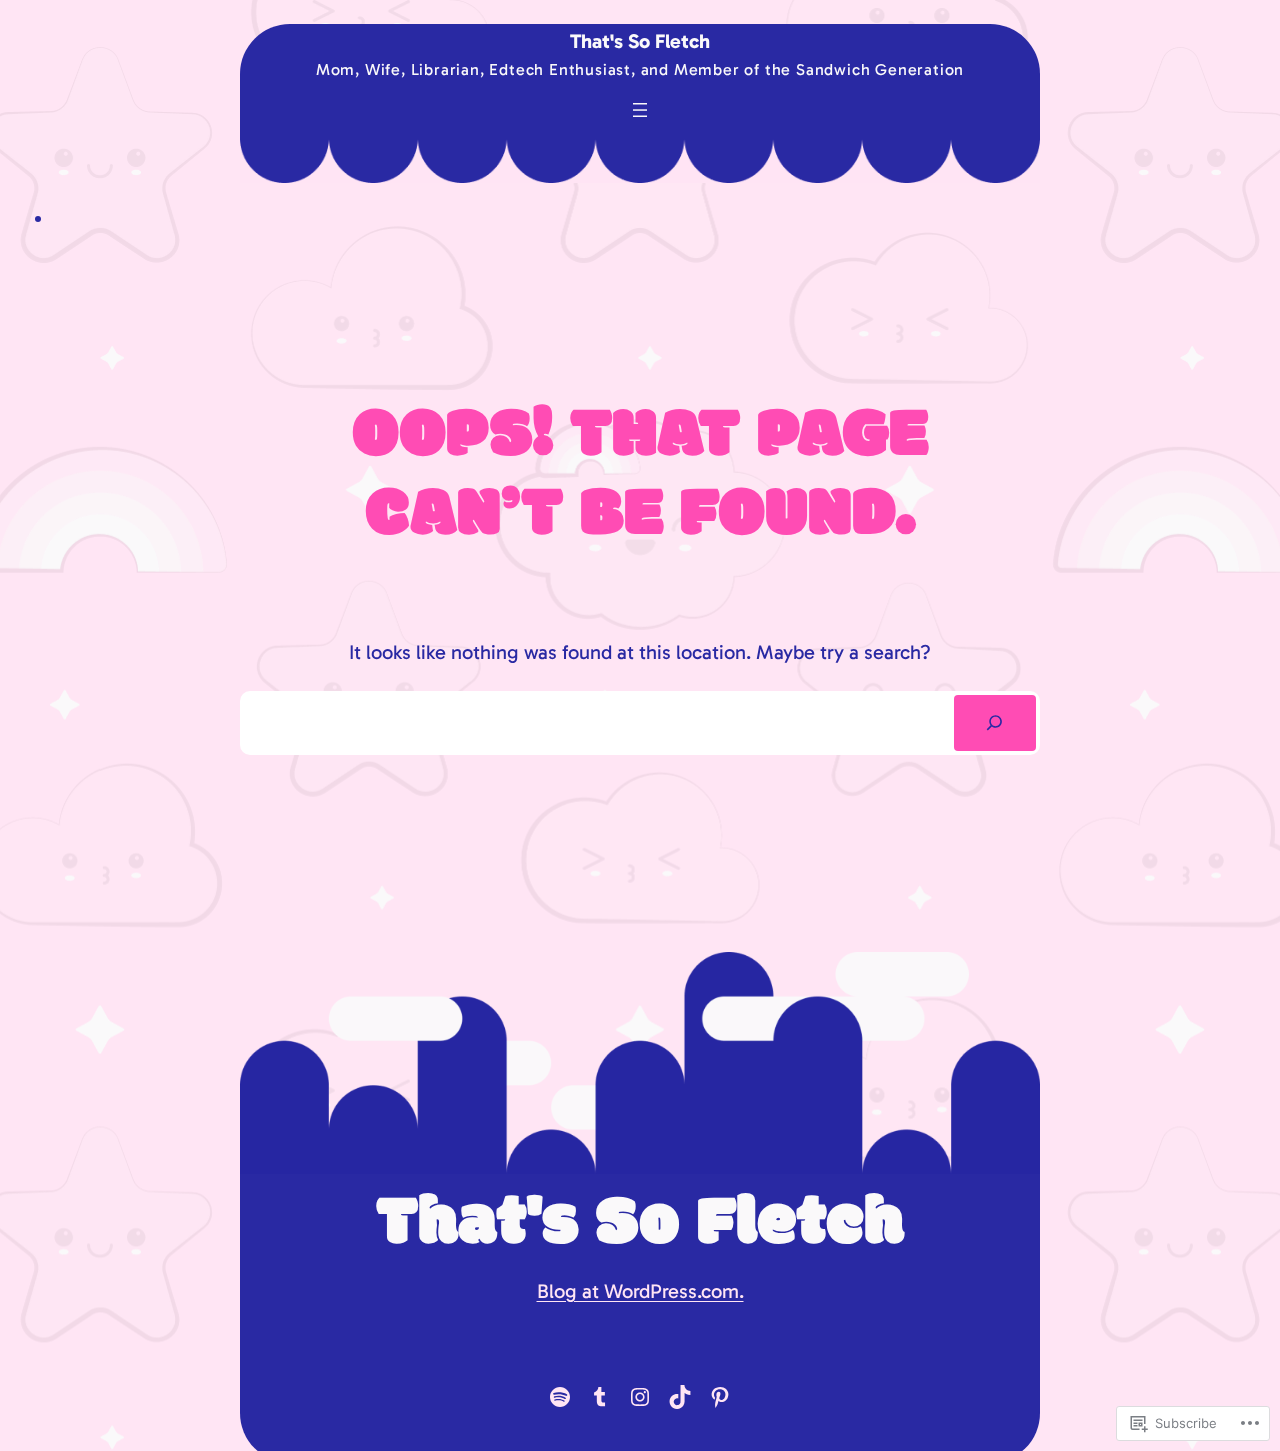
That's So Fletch (640, 41)
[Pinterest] (720, 1397)
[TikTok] (680, 1397)
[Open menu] (640, 110)
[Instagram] (640, 1397)
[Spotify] (560, 1397)
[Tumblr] (600, 1397)
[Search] (995, 723)
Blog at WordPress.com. (640, 1291)
